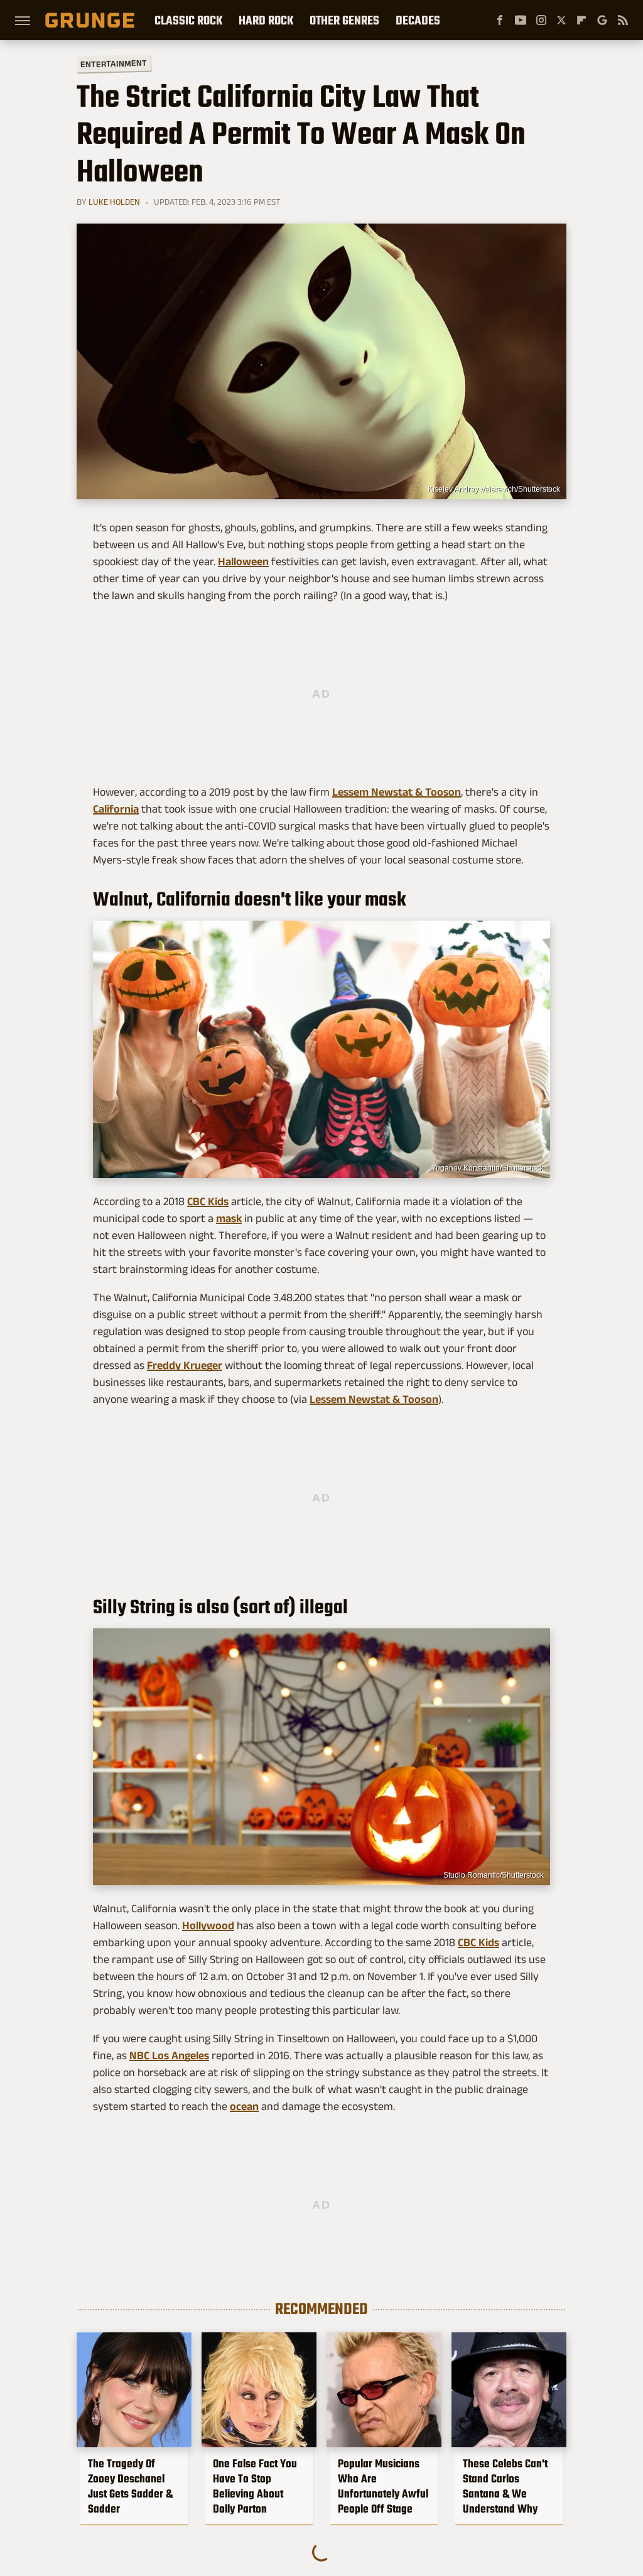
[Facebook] (500, 20)
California (116, 809)
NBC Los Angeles (169, 2055)
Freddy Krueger (185, 1365)
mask (229, 1218)
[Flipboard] (581, 20)
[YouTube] (521, 20)
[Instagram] (541, 20)
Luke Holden (114, 202)
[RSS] (623, 20)
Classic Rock (188, 20)
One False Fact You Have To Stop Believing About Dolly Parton (255, 2486)
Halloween (243, 561)
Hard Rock (266, 20)
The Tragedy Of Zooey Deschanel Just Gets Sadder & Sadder (130, 2486)
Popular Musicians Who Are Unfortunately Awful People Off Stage (383, 2486)
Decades (418, 20)
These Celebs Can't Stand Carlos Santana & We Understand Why (505, 2486)
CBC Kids (208, 1201)
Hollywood (208, 1925)
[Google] (602, 20)
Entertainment (114, 64)
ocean (244, 2106)
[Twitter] (561, 20)
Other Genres (344, 20)
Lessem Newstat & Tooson (397, 792)
